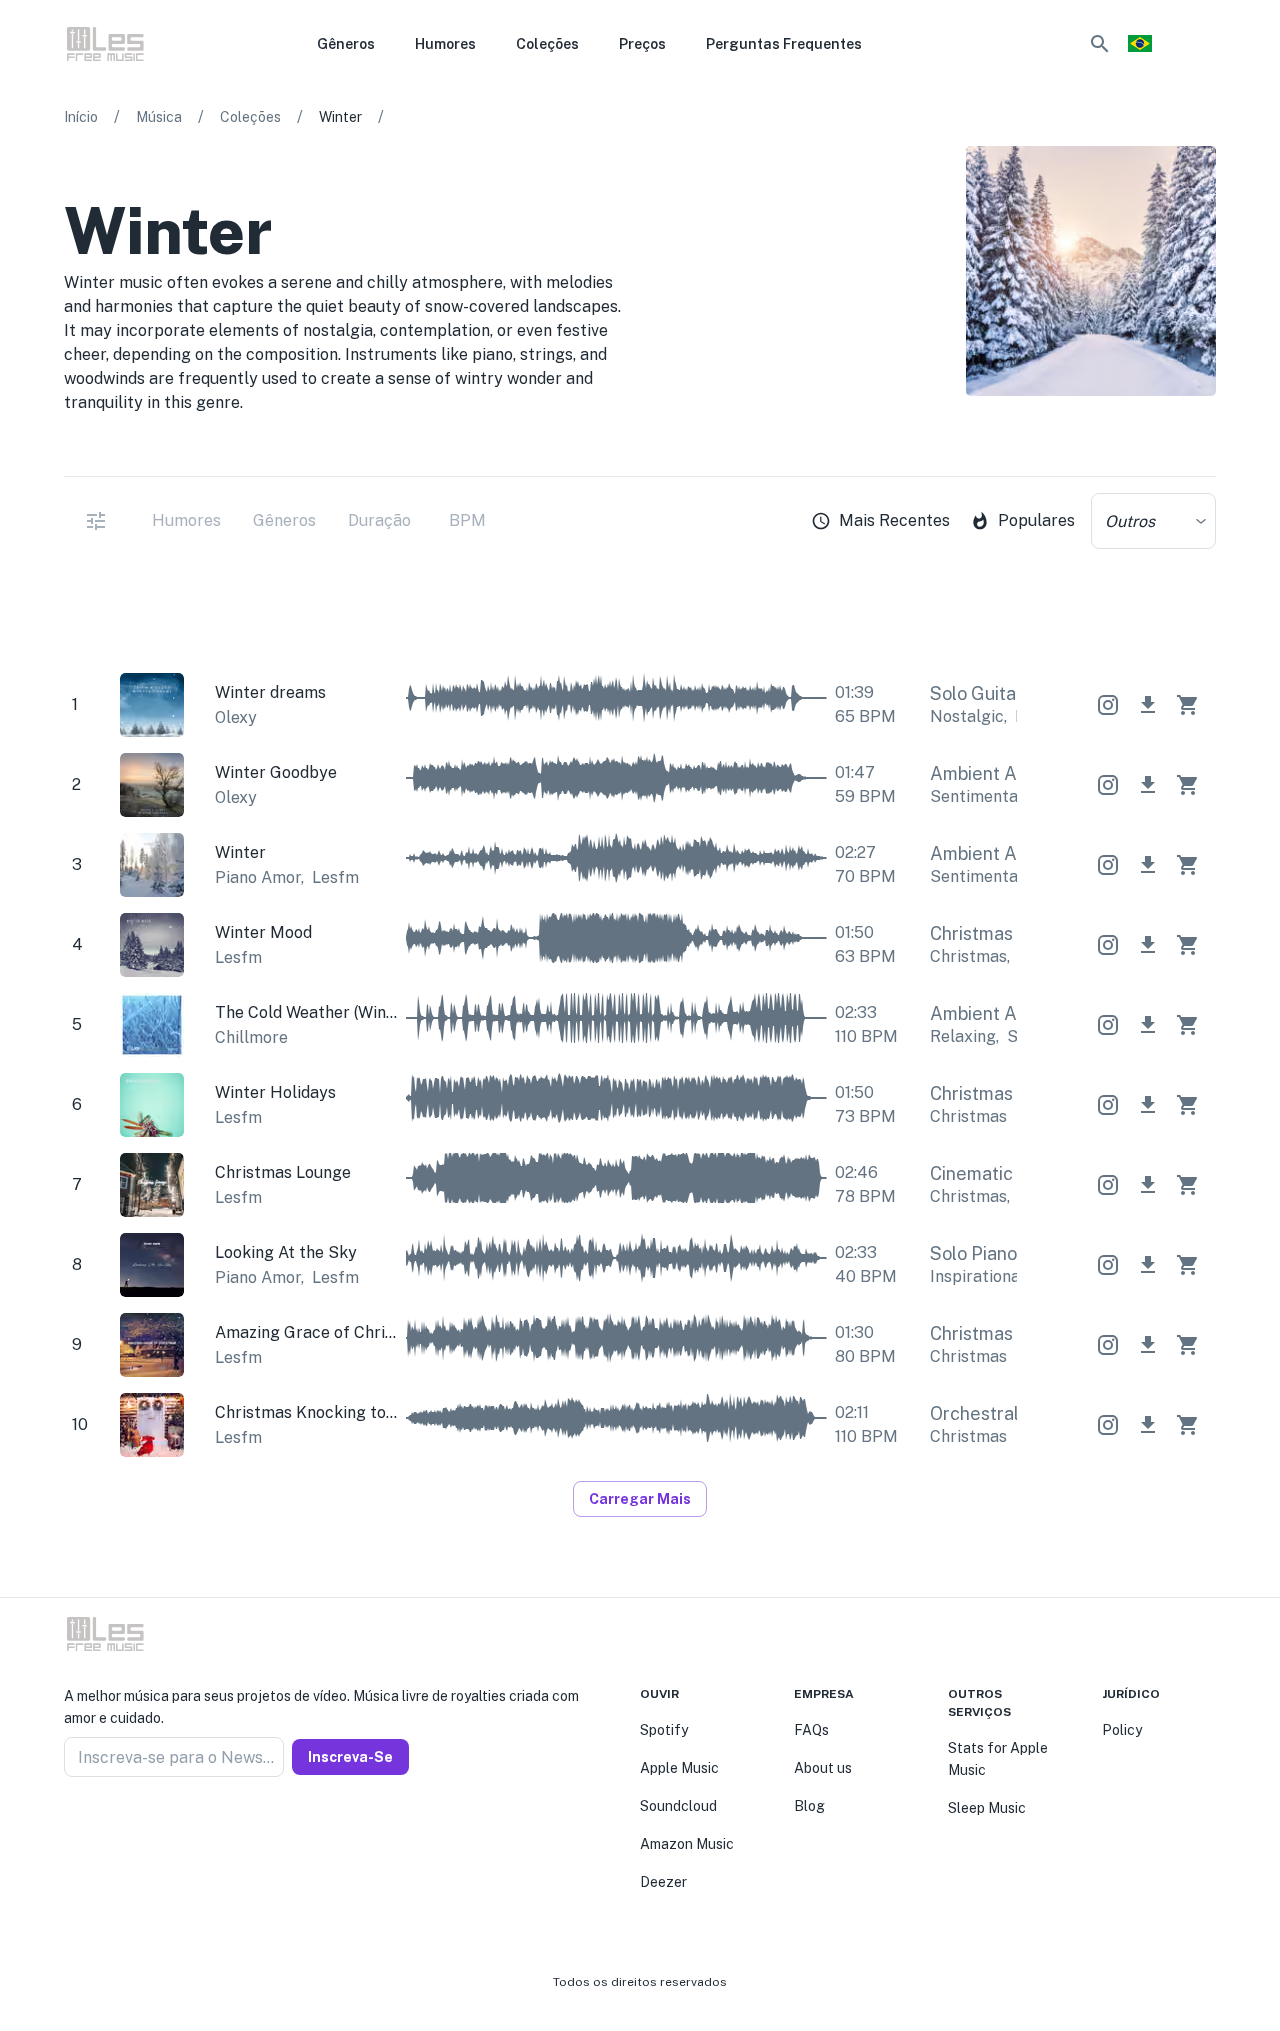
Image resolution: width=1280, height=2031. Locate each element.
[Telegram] (120, 1825)
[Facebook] (72, 1825)
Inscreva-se (350, 1757)
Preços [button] (642, 44)
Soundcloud (678, 1806)
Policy (1122, 1730)
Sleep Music (987, 1808)
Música (159, 117)
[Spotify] (1204, 448)
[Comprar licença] (1188, 705)
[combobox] (1153, 521)
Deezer (663, 1882)
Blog (809, 1806)
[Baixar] (1148, 705)
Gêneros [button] (346, 44)
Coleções (250, 117)
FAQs (811, 1730)
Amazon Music (687, 1844)
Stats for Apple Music (998, 1759)
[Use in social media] (1108, 705)
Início (81, 117)
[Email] (144, 1825)
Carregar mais (640, 1499)
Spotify (664, 1730)
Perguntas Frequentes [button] (784, 44)
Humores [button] (445, 44)
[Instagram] (96, 1825)
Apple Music (679, 1768)
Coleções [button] (547, 44)
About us (823, 1768)
